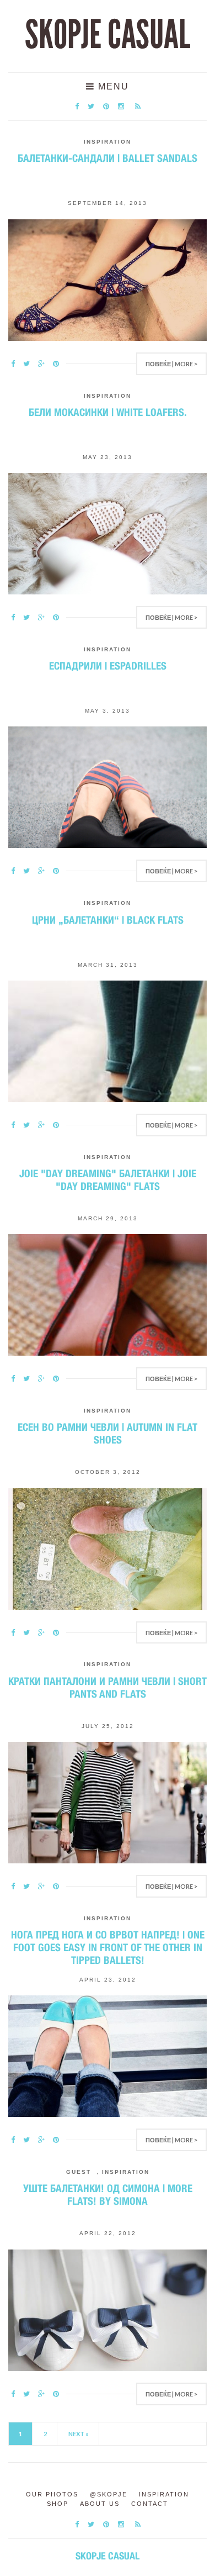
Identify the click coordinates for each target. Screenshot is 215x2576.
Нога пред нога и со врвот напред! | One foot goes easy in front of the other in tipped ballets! (108, 1947)
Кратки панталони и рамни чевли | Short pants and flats (108, 1687)
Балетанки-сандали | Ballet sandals (108, 158)
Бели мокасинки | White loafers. (108, 412)
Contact (150, 2504)
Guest (79, 2172)
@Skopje (109, 2494)
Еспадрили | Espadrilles (108, 666)
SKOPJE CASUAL (108, 35)
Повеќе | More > (171, 364)
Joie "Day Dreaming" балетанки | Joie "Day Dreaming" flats (108, 1180)
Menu (112, 86)
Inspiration (108, 142)
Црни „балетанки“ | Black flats (108, 920)
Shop (58, 2504)
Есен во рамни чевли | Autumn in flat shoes (108, 1433)
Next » (79, 2434)
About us (100, 2504)
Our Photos (52, 2494)
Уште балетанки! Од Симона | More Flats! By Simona (108, 2195)
